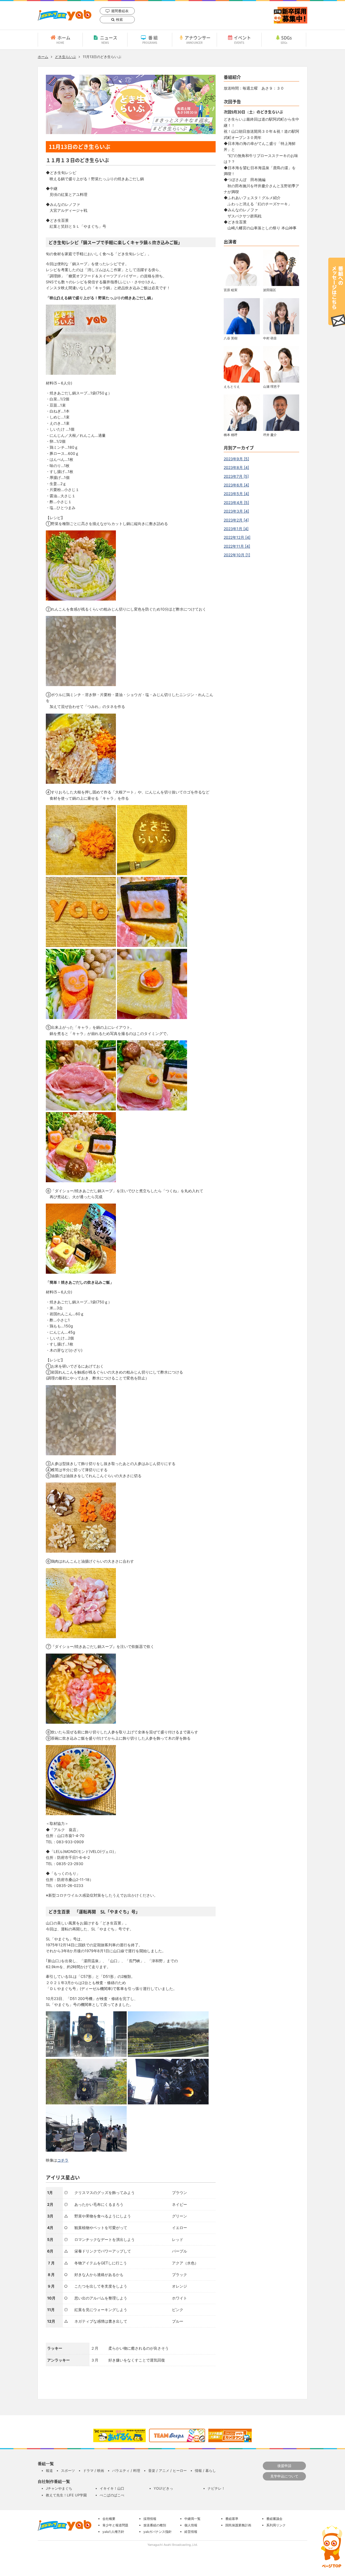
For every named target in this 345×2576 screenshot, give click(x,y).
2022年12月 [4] (237, 537)
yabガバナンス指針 (158, 2532)
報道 (49, 2471)
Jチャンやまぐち (59, 2488)
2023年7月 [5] (236, 476)
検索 (119, 19)
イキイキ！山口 (112, 2488)
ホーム (63, 39)
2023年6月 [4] (236, 485)
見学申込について (284, 2476)
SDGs (286, 39)
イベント (242, 39)
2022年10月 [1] (237, 555)
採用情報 (150, 2519)
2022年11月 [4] (237, 546)
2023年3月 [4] (236, 511)
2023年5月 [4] (236, 494)
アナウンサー (198, 39)
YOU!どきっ (163, 2488)
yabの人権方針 (113, 2532)
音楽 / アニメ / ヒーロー (168, 2471)
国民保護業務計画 (238, 2525)
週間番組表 (120, 11)
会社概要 (109, 2519)
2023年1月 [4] (236, 529)
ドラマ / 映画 (94, 2471)
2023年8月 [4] (236, 467)
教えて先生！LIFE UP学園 (66, 2495)
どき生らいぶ (65, 57)
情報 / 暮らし (205, 2471)
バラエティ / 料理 (126, 2471)
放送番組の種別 (155, 2525)
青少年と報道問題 (115, 2525)
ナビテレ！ (216, 2488)
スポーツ (68, 2471)
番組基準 (232, 2519)
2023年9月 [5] (236, 459)
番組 (151, 39)
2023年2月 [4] (236, 520)
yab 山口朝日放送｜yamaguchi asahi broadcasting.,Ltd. (65, 15)
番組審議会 (274, 2519)
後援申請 (284, 2466)
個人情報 (191, 2525)
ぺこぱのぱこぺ (112, 2495)
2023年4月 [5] (236, 502)
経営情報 (191, 2532)
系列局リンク (276, 2525)
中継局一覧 (192, 2519)
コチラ (63, 2160)
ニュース (109, 39)
